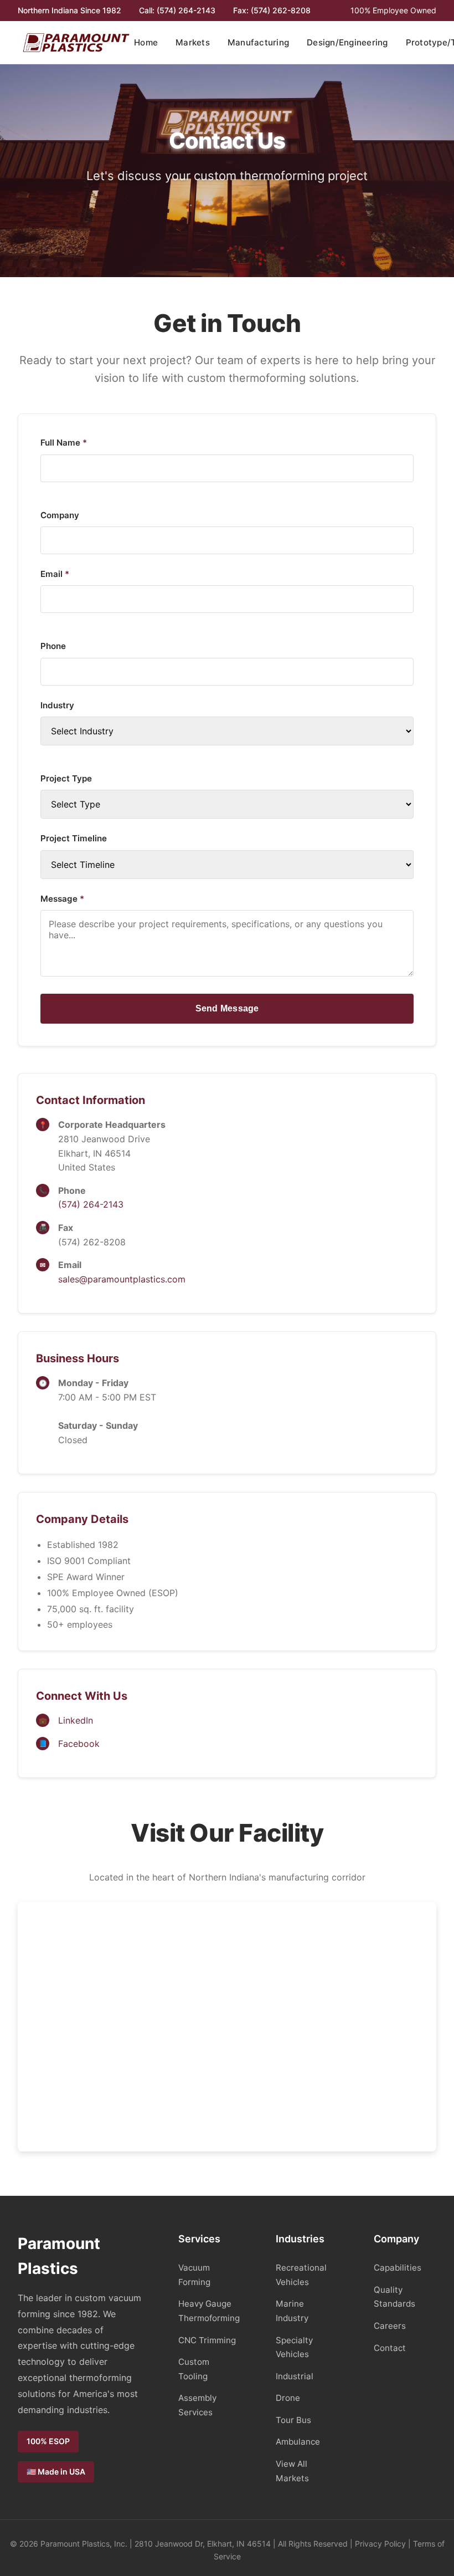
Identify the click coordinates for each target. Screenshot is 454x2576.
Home (146, 42)
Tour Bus (293, 2420)
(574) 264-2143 (91, 1204)
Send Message (227, 1008)
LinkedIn (76, 1720)
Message (62, 899)
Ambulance (298, 2442)
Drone (288, 2398)
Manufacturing (258, 42)
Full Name (64, 443)
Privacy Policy (380, 2544)
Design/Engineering (347, 42)
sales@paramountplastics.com (122, 1279)
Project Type (66, 778)
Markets (193, 42)
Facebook (79, 1744)
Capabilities (398, 2268)
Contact (390, 2348)
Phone (53, 646)
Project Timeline (74, 838)
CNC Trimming (207, 2340)
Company (60, 515)
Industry (57, 705)
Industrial (295, 2376)
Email (55, 574)
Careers (390, 2326)
